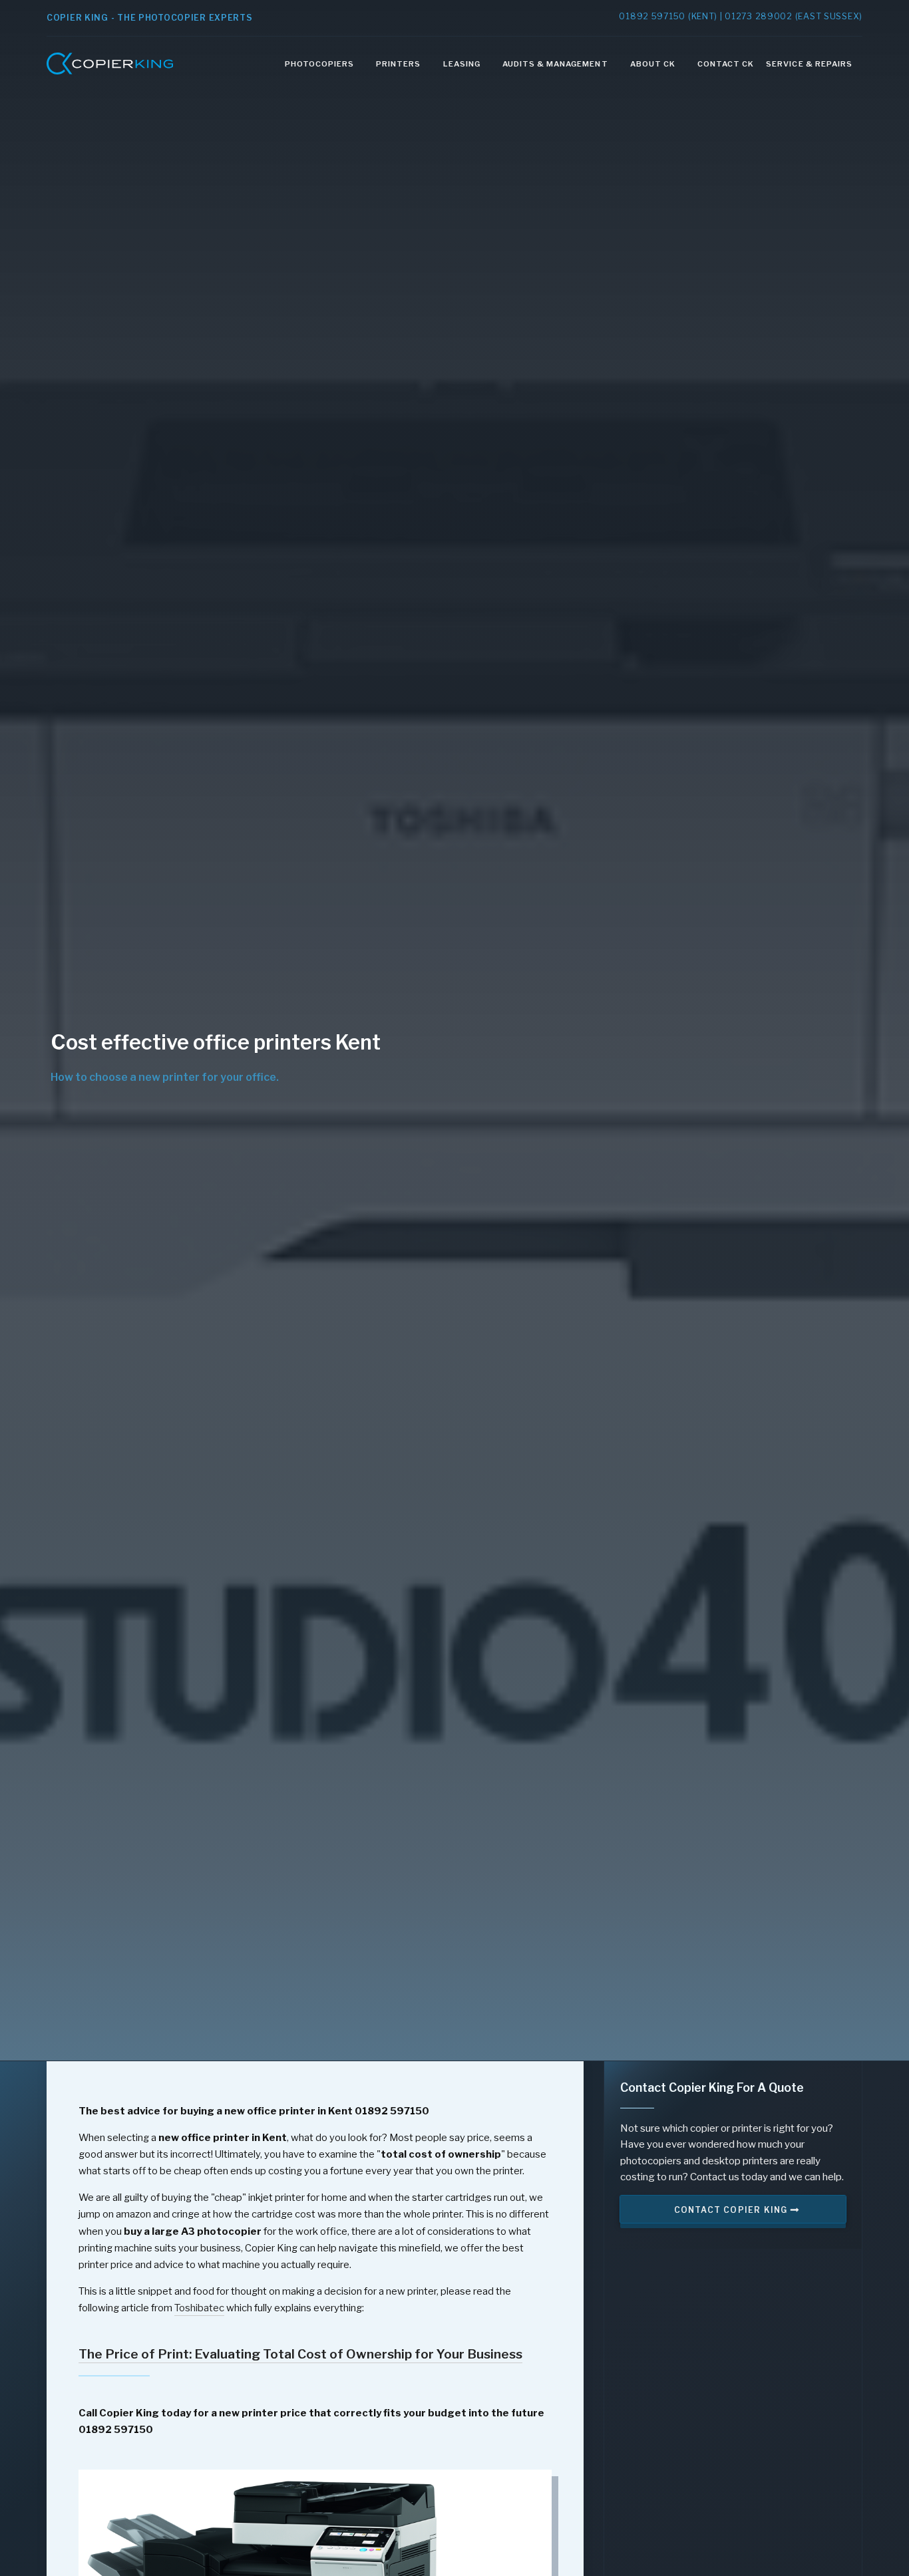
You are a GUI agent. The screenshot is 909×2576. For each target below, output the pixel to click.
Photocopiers (319, 64)
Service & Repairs (809, 64)
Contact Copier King (732, 2210)
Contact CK (726, 64)
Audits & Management (555, 64)
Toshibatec (199, 2308)
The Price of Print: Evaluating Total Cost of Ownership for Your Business (300, 2354)
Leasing (462, 64)
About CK (653, 64)
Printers (398, 64)
